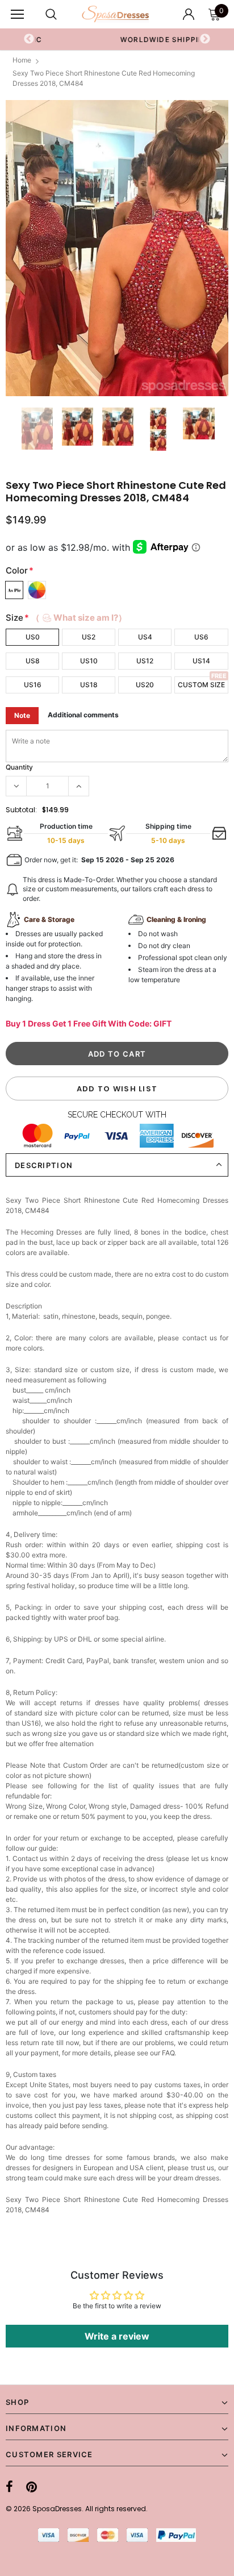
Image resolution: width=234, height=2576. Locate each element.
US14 (201, 661)
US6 (201, 637)
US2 (89, 637)
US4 (145, 637)
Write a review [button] (117, 2336)
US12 (145, 661)
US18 (89, 685)
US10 (89, 661)
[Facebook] (9, 2487)
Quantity (19, 767)
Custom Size (201, 685)
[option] (117, 248)
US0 (33, 637)
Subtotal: (21, 810)
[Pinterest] (32, 2487)
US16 (33, 685)
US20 (145, 685)
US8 (33, 661)
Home (22, 60)
